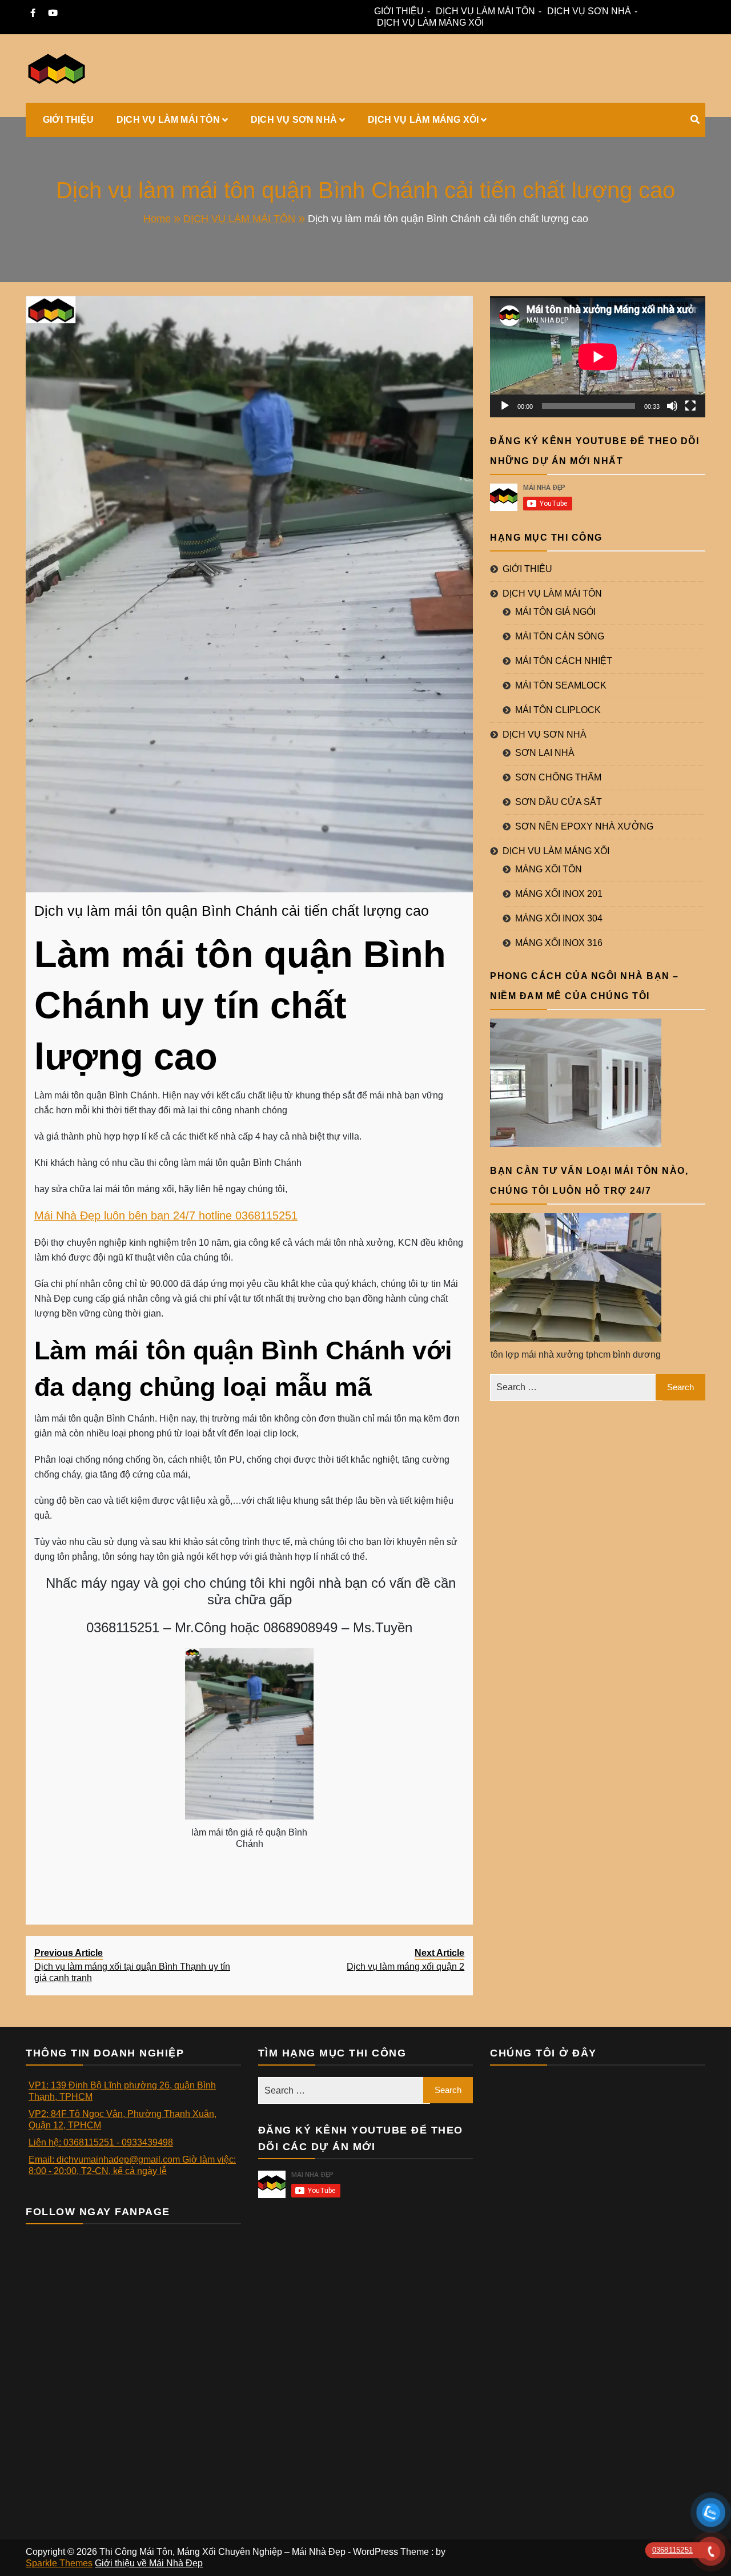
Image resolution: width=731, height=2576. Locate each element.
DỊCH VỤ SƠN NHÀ (589, 11)
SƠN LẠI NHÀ (545, 753)
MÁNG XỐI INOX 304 (559, 918)
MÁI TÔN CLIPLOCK (558, 710)
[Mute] (672, 406)
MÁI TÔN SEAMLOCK (561, 685)
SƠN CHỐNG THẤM (558, 777)
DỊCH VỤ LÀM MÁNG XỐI (430, 23)
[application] (598, 357)
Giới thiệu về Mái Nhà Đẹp (149, 2563)
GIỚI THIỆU (399, 11)
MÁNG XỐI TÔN (549, 869)
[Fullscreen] (690, 406)
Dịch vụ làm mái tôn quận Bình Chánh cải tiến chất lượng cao (232, 911)
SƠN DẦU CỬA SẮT (559, 802)
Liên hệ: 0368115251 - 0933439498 (101, 2142)
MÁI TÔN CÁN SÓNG (560, 636)
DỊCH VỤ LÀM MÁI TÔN (485, 11)
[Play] (505, 406)
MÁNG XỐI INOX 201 (559, 894)
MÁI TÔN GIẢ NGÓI (555, 612)
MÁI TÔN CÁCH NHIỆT (564, 661)
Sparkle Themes (59, 2563)
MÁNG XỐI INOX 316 (559, 943)
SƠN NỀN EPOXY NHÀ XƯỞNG (584, 826)
